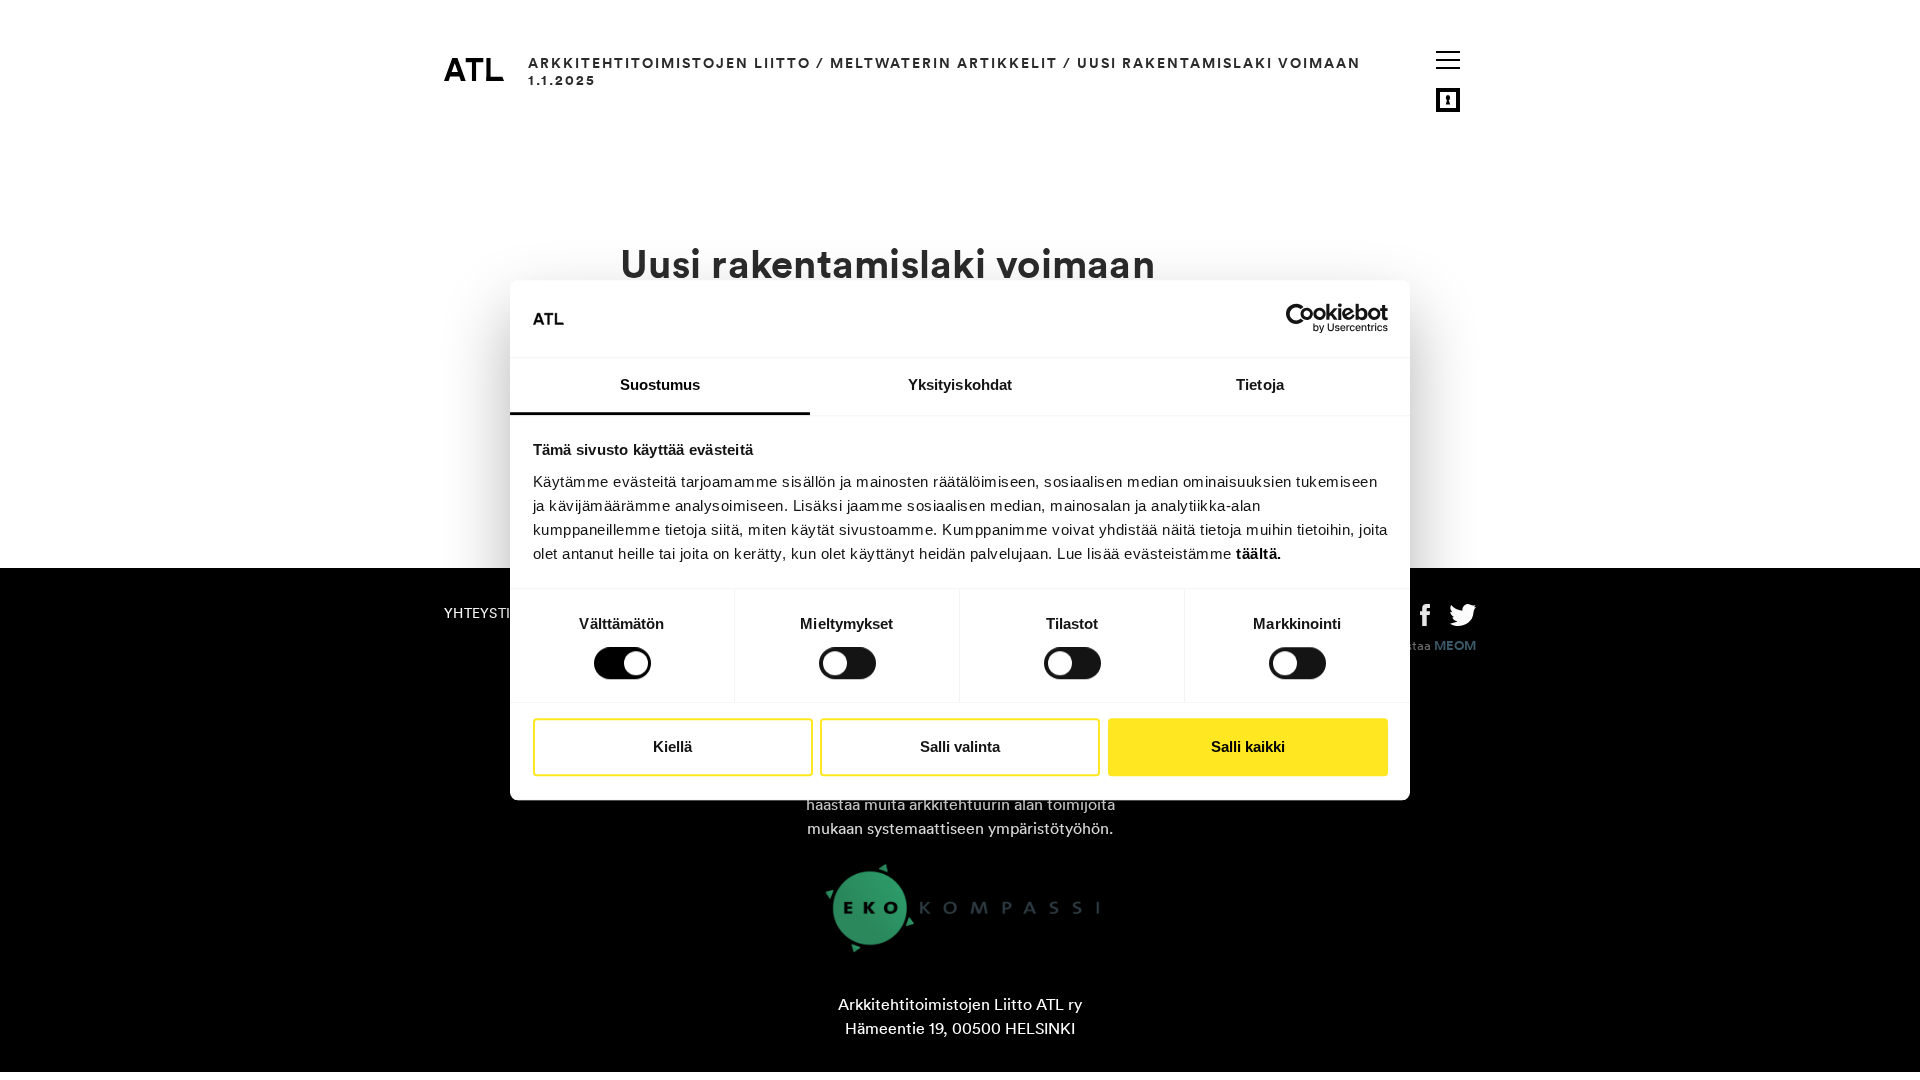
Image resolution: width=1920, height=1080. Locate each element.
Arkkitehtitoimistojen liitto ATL (474, 69)
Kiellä (672, 746)
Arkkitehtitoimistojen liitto (669, 63)
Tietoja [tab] (1260, 384)
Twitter (1463, 613)
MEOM (1455, 646)
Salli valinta (960, 746)
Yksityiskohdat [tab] (960, 384)
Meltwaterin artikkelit (944, 63)
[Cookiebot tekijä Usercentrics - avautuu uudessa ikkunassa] (1300, 319)
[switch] (847, 663)
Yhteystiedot (496, 613)
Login (1448, 100)
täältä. (1259, 553)
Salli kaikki (1248, 746)
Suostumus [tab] (660, 384)
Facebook (1425, 613)
